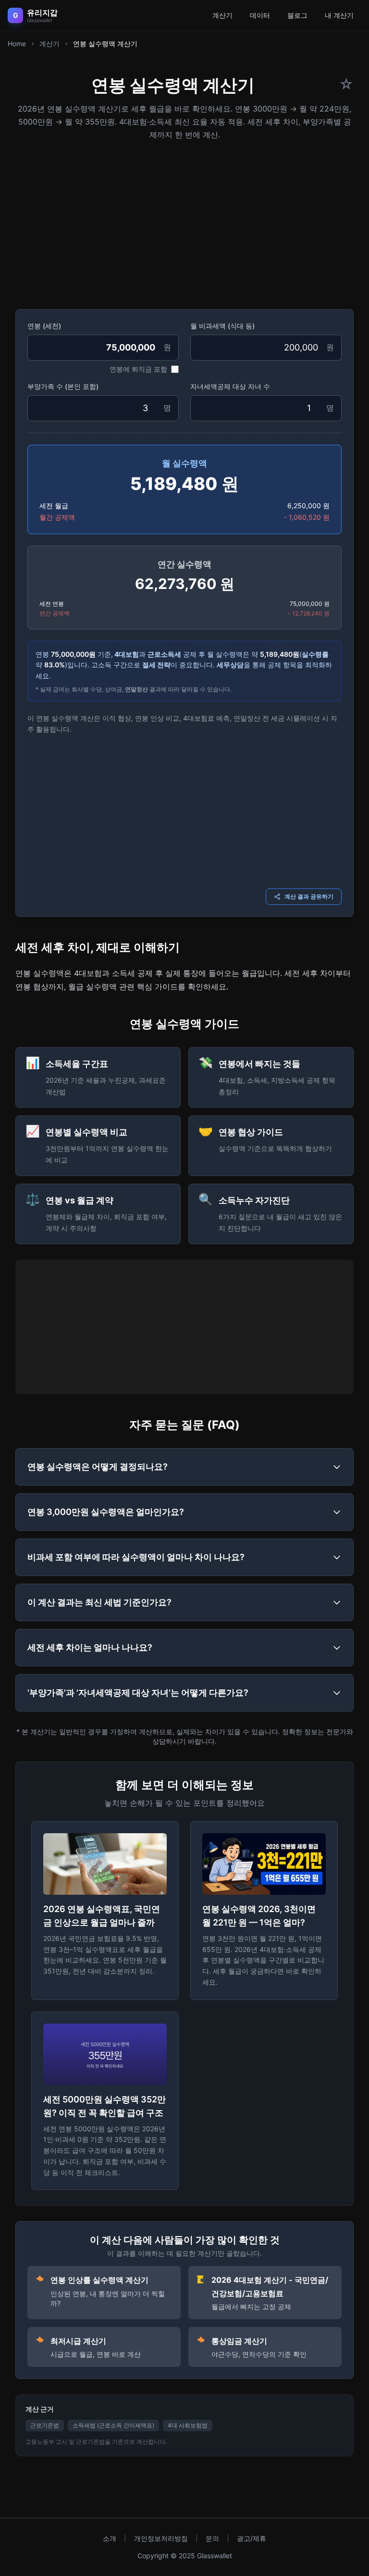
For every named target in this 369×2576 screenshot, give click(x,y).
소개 (110, 2538)
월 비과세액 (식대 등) (222, 326)
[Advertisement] (184, 222)
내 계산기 (339, 15)
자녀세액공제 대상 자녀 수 (230, 386)
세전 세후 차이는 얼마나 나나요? (90, 1647)
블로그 (297, 15)
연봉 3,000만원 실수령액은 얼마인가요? (106, 1512)
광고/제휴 (252, 2538)
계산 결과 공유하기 (309, 896)
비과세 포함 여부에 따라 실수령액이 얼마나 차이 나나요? (136, 1557)
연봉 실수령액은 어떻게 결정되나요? (98, 1467)
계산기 (222, 15)
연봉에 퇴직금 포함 (138, 369)
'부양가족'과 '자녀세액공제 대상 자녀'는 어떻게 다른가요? (138, 1693)
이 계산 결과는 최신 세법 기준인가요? (99, 1602)
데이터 (260, 15)
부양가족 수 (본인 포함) (63, 386)
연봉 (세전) (44, 326)
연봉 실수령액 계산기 (105, 44)
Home (17, 44)
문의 (212, 2538)
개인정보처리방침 (161, 2538)
